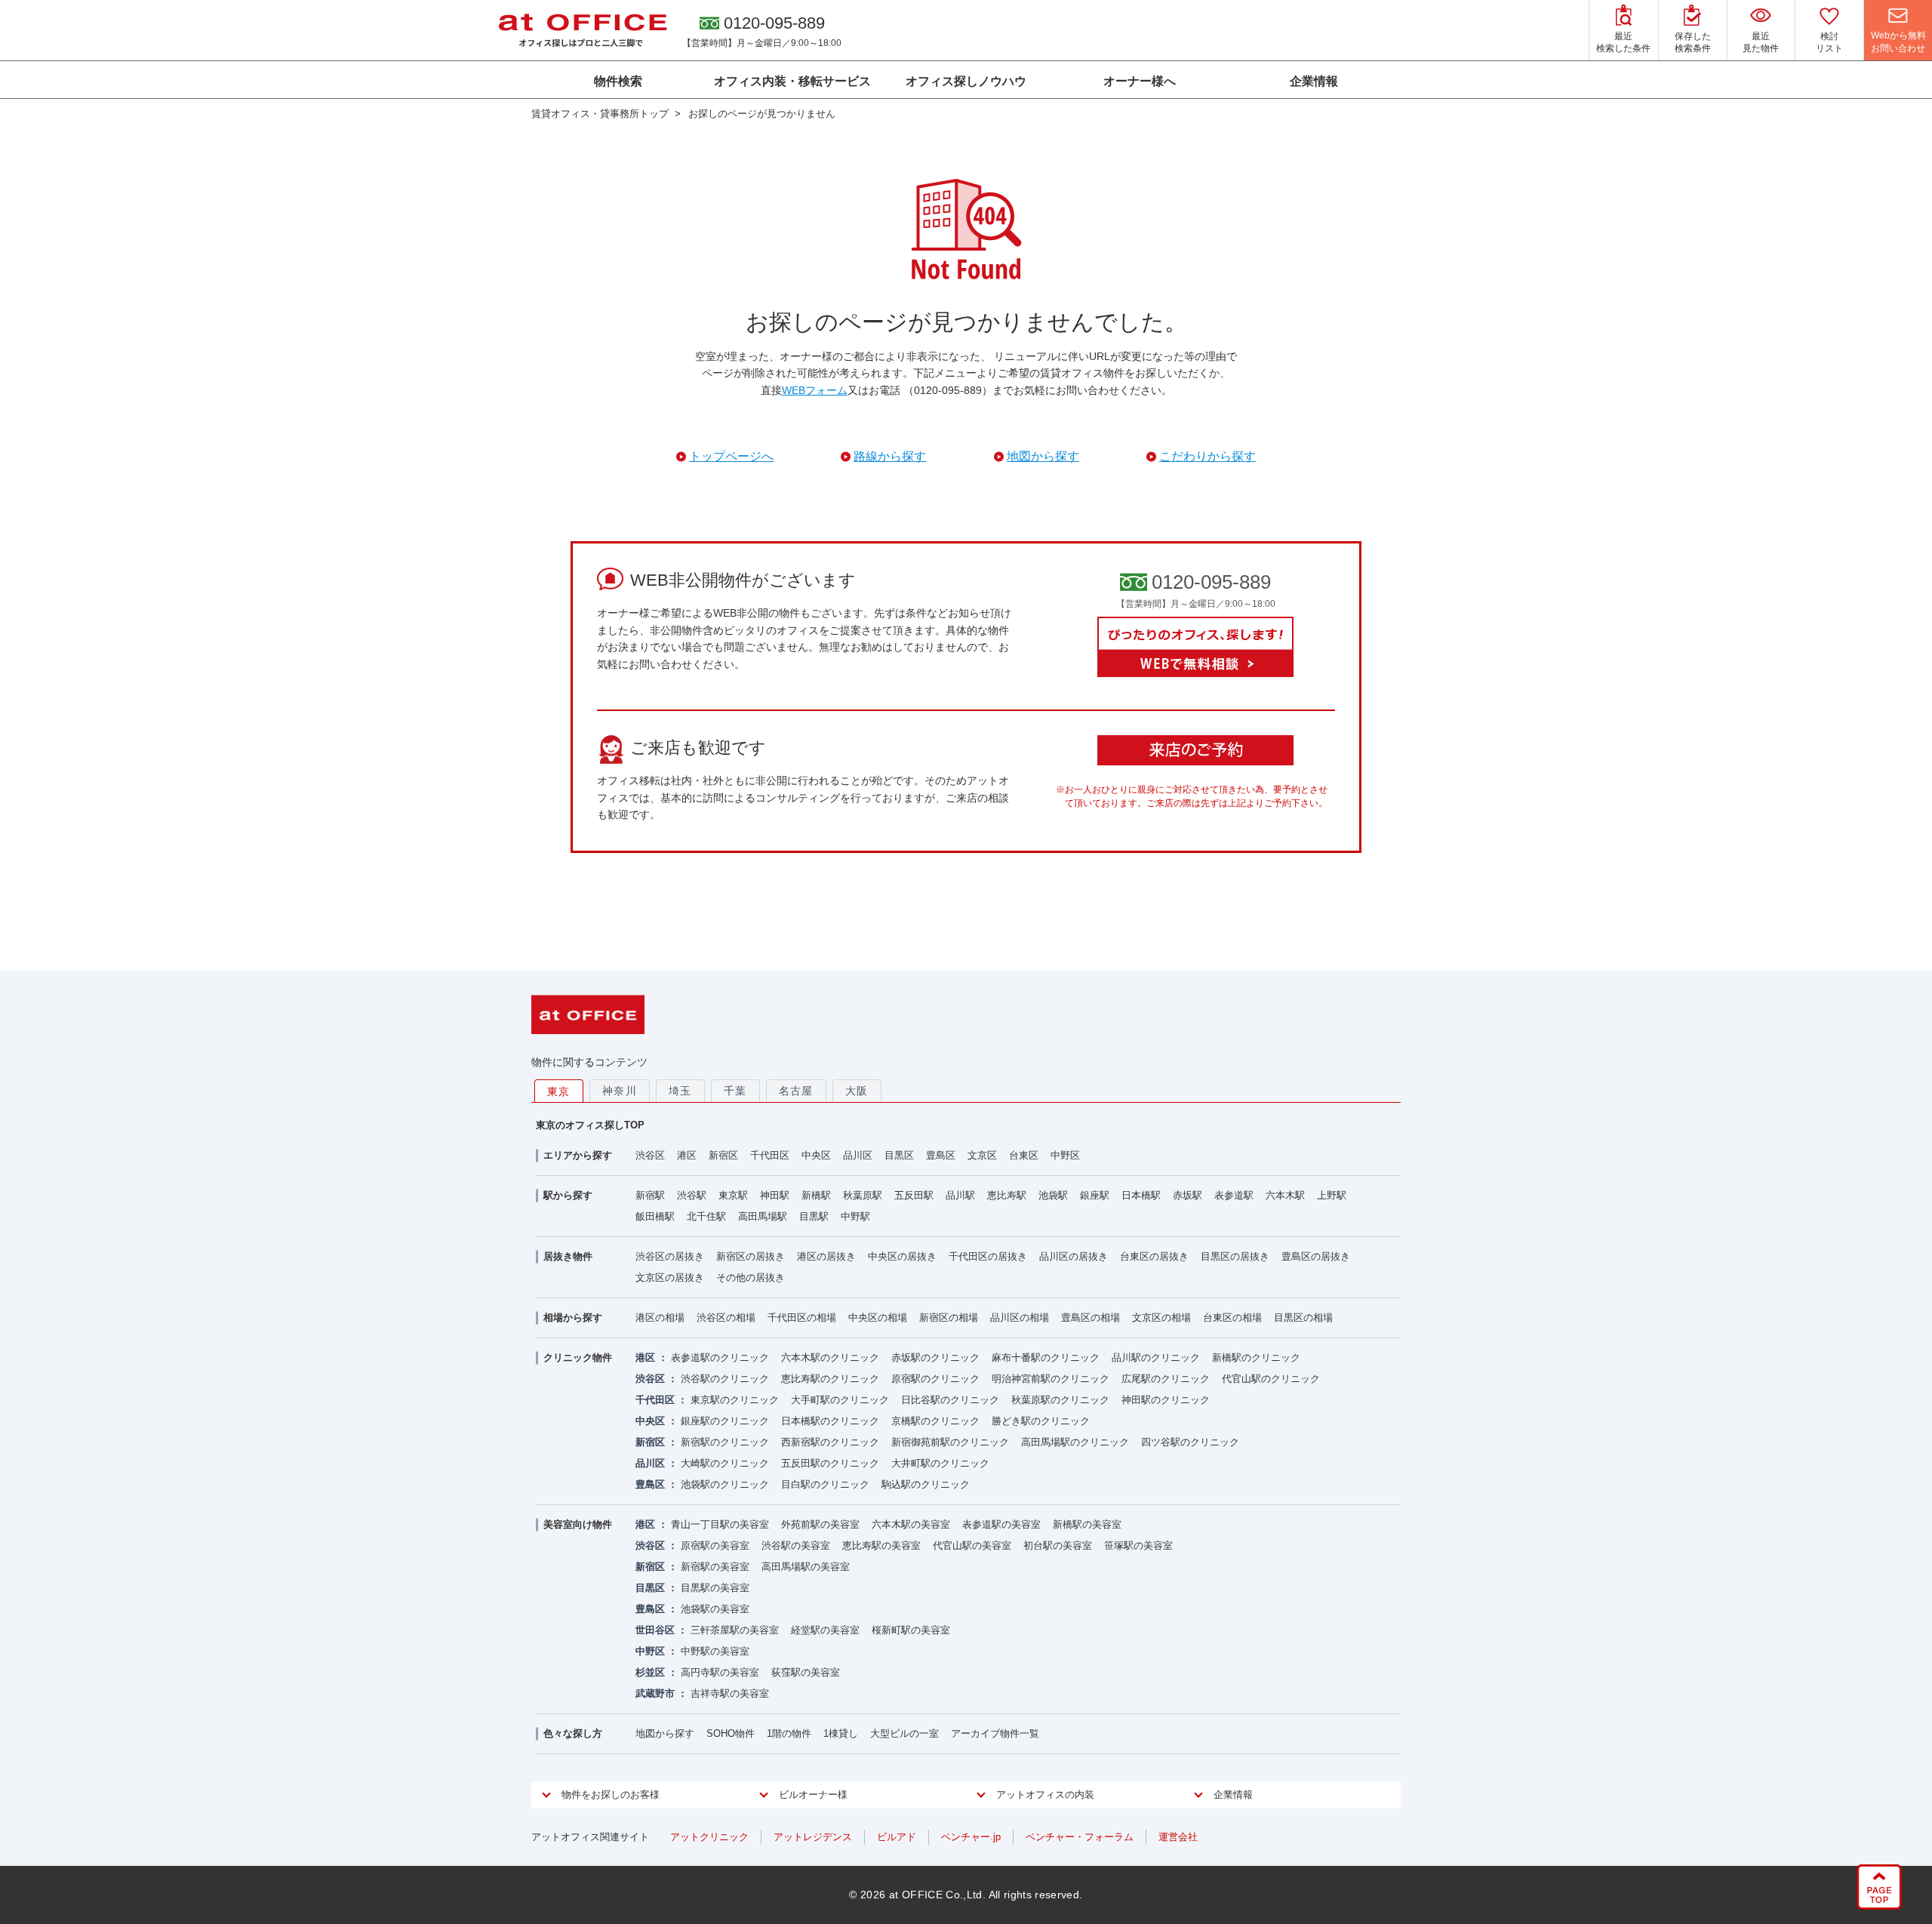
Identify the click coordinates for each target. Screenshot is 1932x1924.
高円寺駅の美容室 (720, 1672)
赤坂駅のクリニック (935, 1358)
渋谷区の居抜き (670, 1256)
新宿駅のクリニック (725, 1442)
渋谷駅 (692, 1195)
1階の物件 (789, 1733)
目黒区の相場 (1303, 1318)
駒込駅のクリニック (926, 1484)
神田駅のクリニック (1166, 1400)
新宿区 (723, 1155)
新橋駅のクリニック (1256, 1358)
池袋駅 (1053, 1195)
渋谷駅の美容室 (796, 1545)
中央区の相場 (878, 1318)
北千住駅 (706, 1216)
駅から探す (568, 1195)
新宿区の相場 (949, 1318)
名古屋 (796, 1091)
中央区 (816, 1155)
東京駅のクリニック (735, 1400)
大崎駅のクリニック (725, 1463)
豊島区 (941, 1155)
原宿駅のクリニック (935, 1379)
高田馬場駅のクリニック (1075, 1442)
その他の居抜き (751, 1278)
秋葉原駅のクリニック (1060, 1400)
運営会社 (1178, 1837)
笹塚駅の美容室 (1138, 1545)
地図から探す (665, 1733)
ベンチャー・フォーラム (1080, 1837)
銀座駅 (1095, 1195)
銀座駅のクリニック (725, 1421)
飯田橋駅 (655, 1216)
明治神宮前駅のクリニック (1051, 1379)
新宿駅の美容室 (715, 1567)
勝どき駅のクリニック (1041, 1421)
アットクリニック (709, 1837)
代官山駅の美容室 (972, 1545)
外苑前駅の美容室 (820, 1524)
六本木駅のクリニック (830, 1358)
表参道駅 (1234, 1195)
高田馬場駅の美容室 (806, 1567)
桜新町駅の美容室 (911, 1630)
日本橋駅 (1141, 1195)
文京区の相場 (1161, 1318)
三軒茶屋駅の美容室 (735, 1630)
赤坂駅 (1188, 1195)
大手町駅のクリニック (840, 1400)
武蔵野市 (655, 1693)
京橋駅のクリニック (935, 1421)
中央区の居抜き (902, 1256)
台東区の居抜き (1154, 1256)
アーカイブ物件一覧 (995, 1733)
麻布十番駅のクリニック (1046, 1358)
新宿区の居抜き (751, 1256)
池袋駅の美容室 (715, 1609)
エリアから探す (578, 1155)
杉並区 (650, 1672)
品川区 (858, 1155)
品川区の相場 (1020, 1318)
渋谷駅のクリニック (725, 1379)
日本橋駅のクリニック (830, 1421)
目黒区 (899, 1155)
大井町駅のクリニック (940, 1463)
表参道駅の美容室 (1001, 1524)
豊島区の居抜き (1316, 1256)
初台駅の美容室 (1058, 1545)
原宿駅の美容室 (715, 1545)
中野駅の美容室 (715, 1651)
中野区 (1065, 1155)
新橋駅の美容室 (1087, 1524)
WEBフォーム (815, 390)
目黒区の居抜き (1235, 1256)
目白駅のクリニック (825, 1484)
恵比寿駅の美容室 (881, 1545)
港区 (687, 1155)
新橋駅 (816, 1195)
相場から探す (573, 1318)
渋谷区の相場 (726, 1318)
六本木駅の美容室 (911, 1524)
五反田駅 (914, 1195)
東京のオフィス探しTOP (590, 1125)
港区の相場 (660, 1318)
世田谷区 (655, 1630)
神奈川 (620, 1091)
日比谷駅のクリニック (950, 1400)
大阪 (857, 1091)
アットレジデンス (813, 1837)
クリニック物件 (578, 1358)
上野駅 (1332, 1195)
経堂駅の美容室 (825, 1630)
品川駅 (960, 1195)
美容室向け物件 (578, 1524)
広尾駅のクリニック (1166, 1379)
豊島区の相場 (1091, 1318)
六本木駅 (1285, 1195)
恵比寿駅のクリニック (830, 1379)
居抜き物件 (568, 1256)
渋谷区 (650, 1155)
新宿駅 (650, 1195)
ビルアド (897, 1837)
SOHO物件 (731, 1733)
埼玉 (680, 1091)
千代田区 (770, 1155)
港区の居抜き (826, 1256)
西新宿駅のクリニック (830, 1442)
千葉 (735, 1091)
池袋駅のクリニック (725, 1484)
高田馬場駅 (763, 1216)
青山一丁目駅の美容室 (720, 1524)
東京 (559, 1091)
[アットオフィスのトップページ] (583, 30)
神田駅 (775, 1195)
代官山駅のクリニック (1271, 1379)
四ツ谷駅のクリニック (1190, 1442)
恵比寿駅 (1007, 1195)
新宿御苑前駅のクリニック (950, 1442)
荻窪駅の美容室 (806, 1672)
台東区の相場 (1232, 1318)
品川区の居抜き (1074, 1256)
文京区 (982, 1155)
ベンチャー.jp (971, 1837)
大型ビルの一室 (904, 1733)
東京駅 (733, 1195)
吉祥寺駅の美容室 (730, 1693)
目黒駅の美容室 (715, 1588)
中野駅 (855, 1216)
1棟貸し (841, 1733)
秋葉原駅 (863, 1195)
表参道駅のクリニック (720, 1358)
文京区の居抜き (670, 1278)
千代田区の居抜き (988, 1256)
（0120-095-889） (948, 390)
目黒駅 (814, 1216)
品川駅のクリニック (1156, 1358)
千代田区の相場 (802, 1318)
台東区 (1024, 1155)
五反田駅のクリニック (830, 1463)
